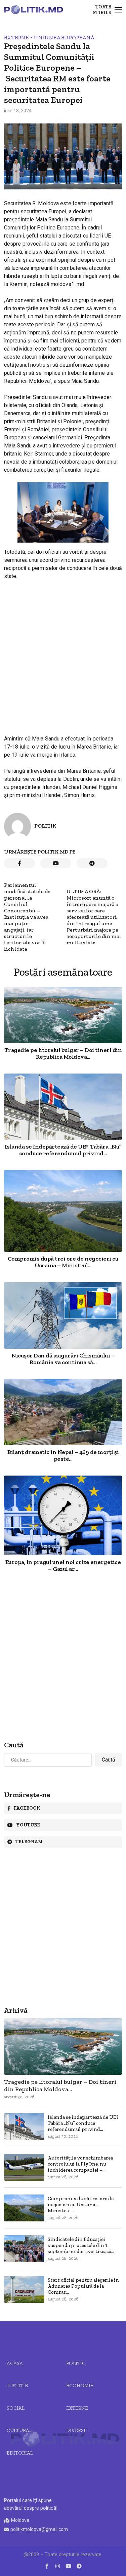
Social (16, 2408)
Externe (16, 38)
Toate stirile (102, 10)
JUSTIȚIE (17, 2386)
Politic (76, 2363)
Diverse (76, 2430)
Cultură (18, 2430)
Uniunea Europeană (64, 38)
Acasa (15, 2363)
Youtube (28, 1825)
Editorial (20, 2453)
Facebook (27, 1808)
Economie (80, 2386)
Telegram (29, 1842)
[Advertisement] (63, 651)
